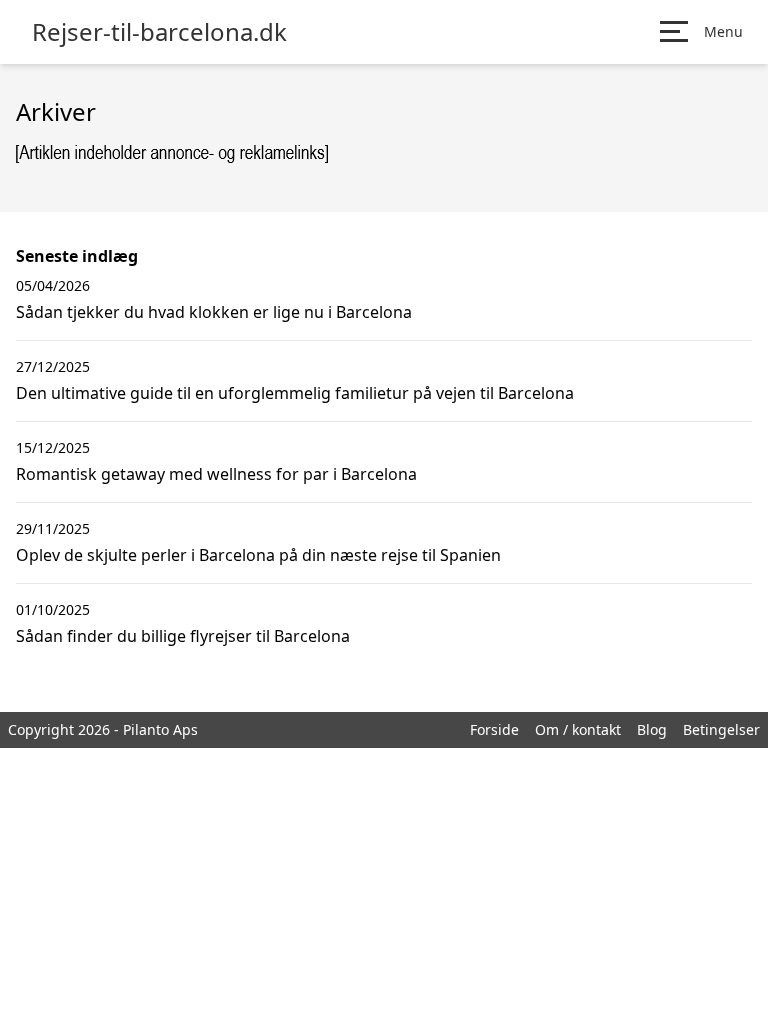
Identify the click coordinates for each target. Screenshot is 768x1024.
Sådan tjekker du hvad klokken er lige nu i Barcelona (214, 312)
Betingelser (721, 729)
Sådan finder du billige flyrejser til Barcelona (183, 636)
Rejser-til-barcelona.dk (159, 32)
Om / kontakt (578, 729)
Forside (494, 729)
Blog (652, 729)
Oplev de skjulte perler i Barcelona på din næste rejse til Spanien (258, 555)
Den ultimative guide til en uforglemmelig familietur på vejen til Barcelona (295, 393)
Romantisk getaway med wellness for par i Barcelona (216, 474)
